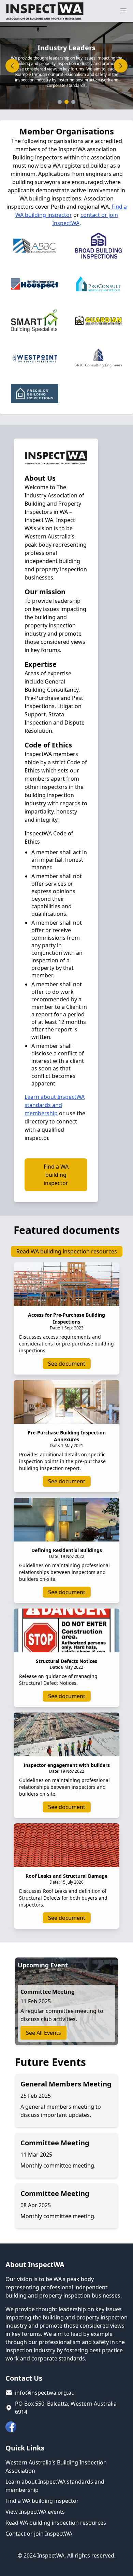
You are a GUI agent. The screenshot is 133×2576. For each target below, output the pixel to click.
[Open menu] (123, 11)
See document (67, 1364)
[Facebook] (11, 2427)
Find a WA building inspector (56, 1175)
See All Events (43, 2033)
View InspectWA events (35, 2512)
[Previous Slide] (12, 66)
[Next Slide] (121, 66)
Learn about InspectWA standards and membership (55, 1105)
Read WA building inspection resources (67, 1251)
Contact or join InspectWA (39, 2534)
